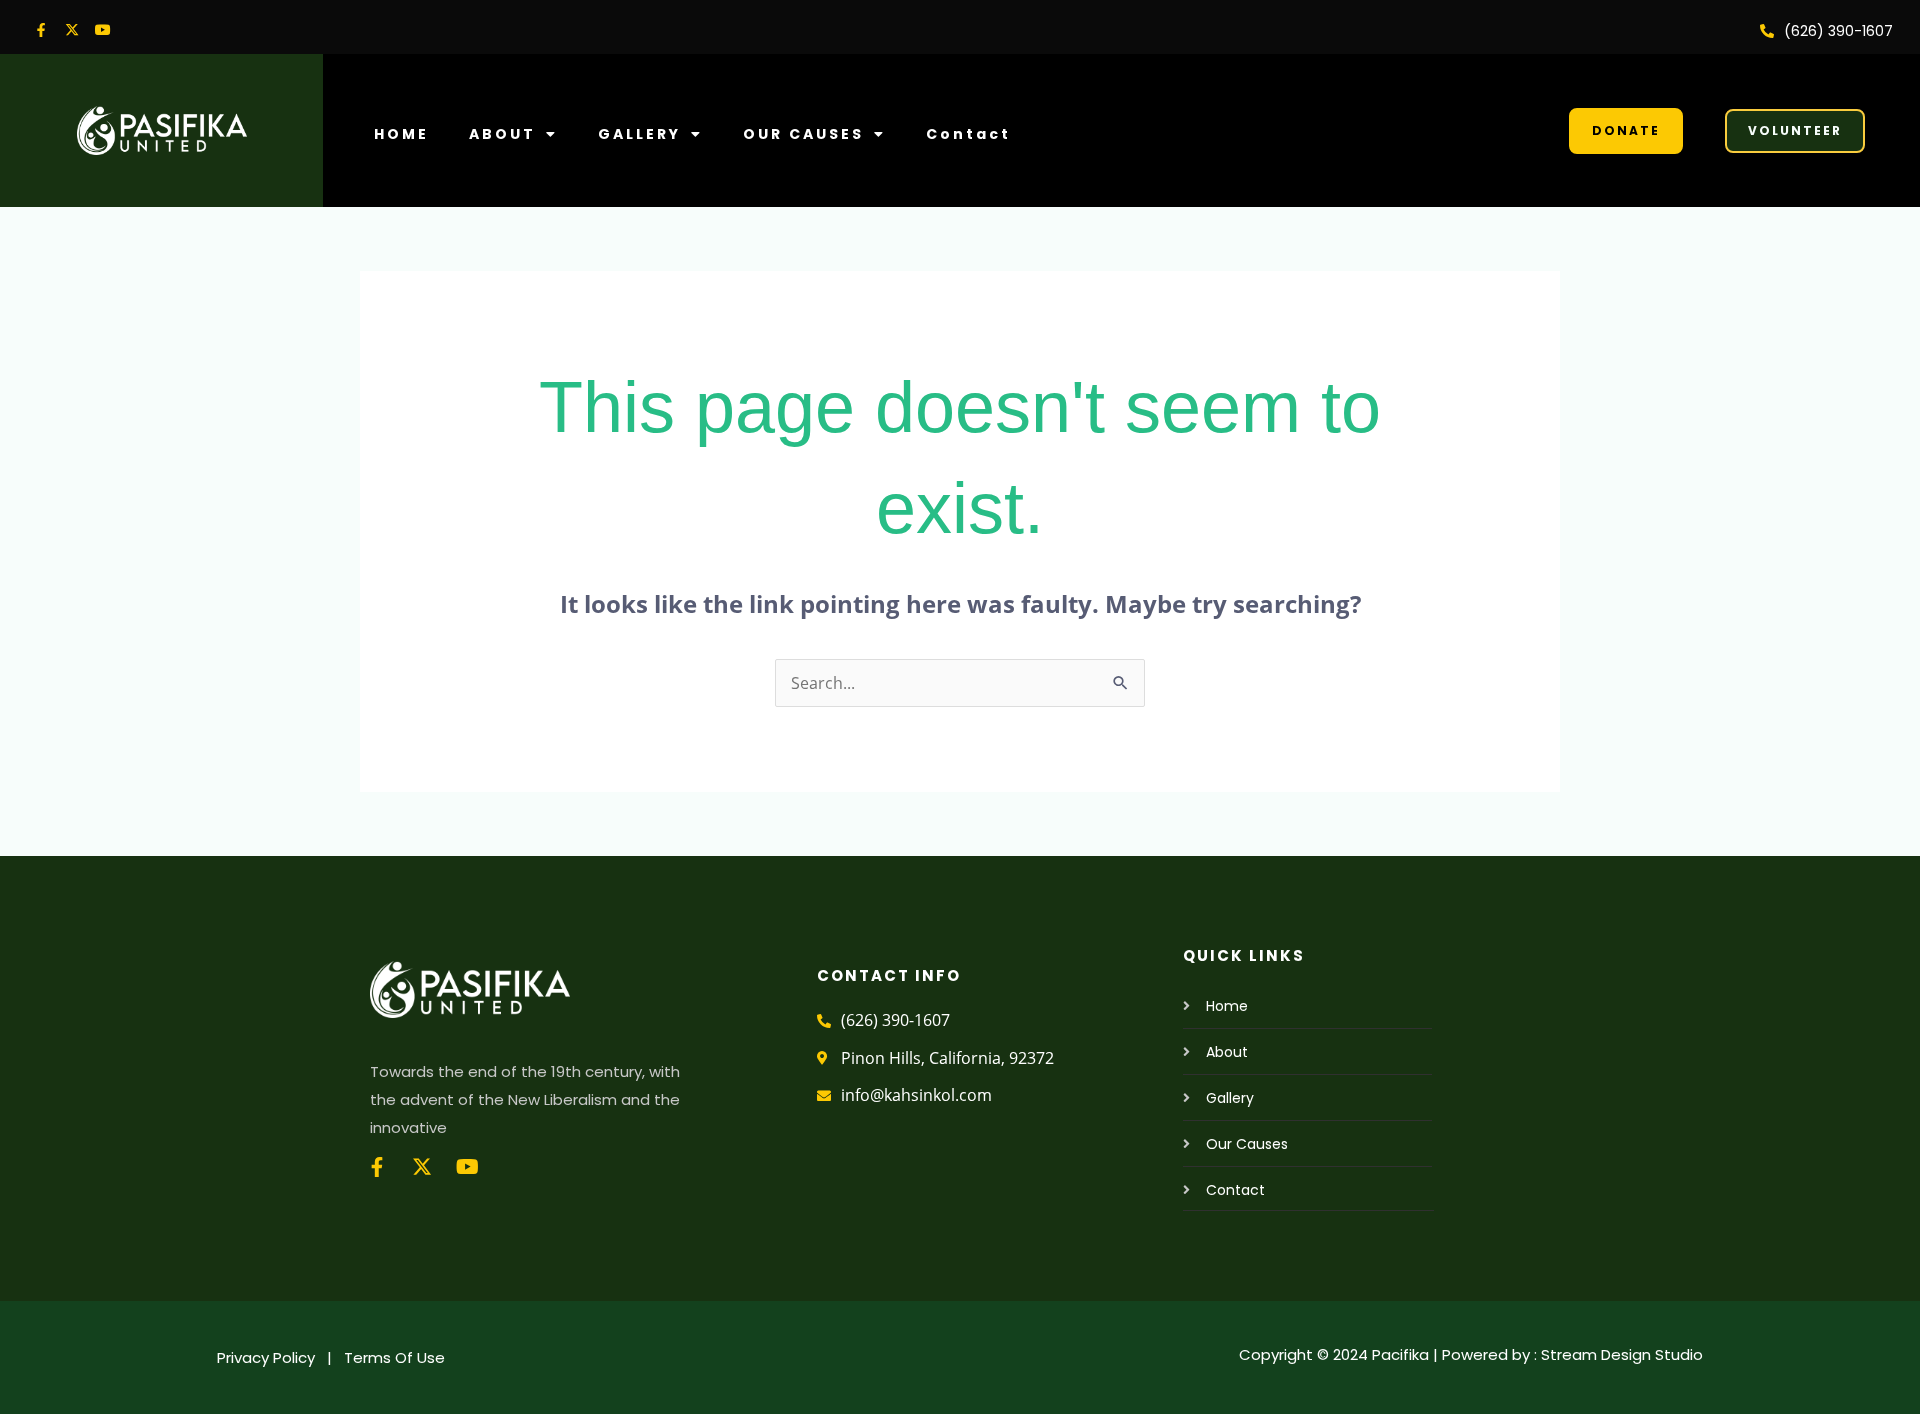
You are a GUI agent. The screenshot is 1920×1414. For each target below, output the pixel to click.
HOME (401, 134)
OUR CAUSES (803, 134)
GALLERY (639, 134)
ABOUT (502, 134)
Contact (968, 134)
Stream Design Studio (1622, 1354)
